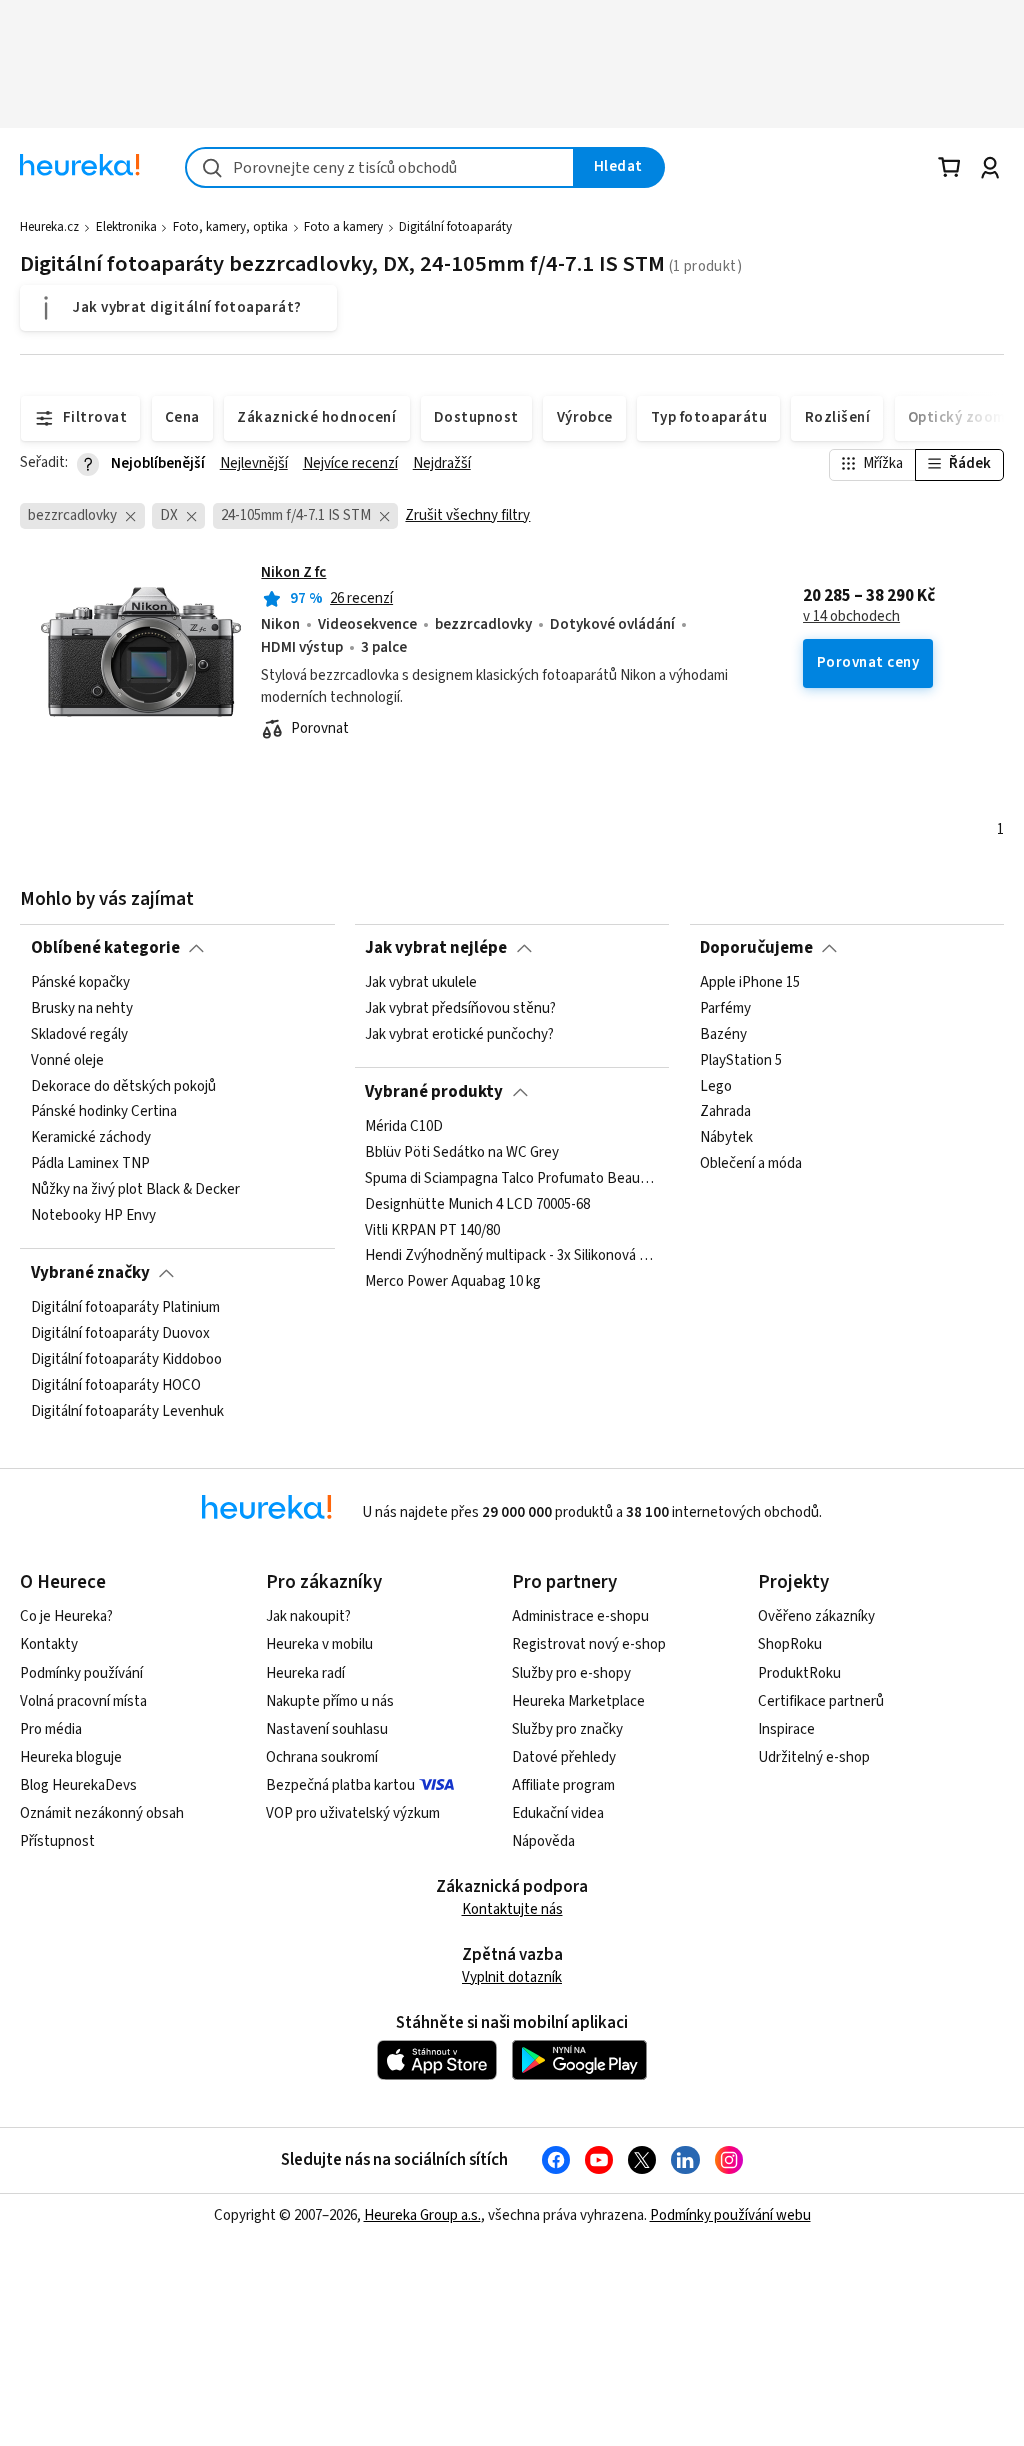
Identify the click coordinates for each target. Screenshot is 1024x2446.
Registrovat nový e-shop (589, 1644)
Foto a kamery (343, 227)
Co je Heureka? (66, 1616)
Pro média (51, 1729)
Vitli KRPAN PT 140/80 (432, 1230)
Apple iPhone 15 (750, 983)
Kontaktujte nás (512, 1909)
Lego (716, 1087)
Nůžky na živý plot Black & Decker (135, 1190)
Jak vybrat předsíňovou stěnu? (460, 1009)
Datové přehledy (564, 1757)
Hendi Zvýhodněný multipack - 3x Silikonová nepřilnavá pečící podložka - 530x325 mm (512, 1256)
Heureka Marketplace (578, 1701)
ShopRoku (790, 1644)
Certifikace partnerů (821, 1701)
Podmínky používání (81, 1673)
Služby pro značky (567, 1729)
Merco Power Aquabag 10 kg (453, 1282)
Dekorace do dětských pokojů (123, 1087)
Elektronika (126, 227)
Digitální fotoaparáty (455, 227)
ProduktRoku (799, 1673)
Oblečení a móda (751, 1164)
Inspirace (786, 1729)
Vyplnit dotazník (512, 1977)
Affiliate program (563, 1785)
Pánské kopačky (80, 983)
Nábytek (726, 1138)
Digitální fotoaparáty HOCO (116, 1386)
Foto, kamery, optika (230, 227)
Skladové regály (79, 1035)
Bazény (723, 1035)
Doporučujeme (756, 948)
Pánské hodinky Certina (104, 1112)
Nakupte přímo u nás (330, 1701)
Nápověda (543, 1841)
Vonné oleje (67, 1061)
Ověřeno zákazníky (816, 1616)
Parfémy (725, 1009)
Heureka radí (305, 1673)
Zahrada (725, 1112)
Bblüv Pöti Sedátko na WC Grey (462, 1153)
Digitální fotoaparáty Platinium (125, 1308)
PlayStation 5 (741, 1061)
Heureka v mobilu (319, 1644)
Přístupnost (57, 1841)
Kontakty (49, 1644)
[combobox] (380, 167)
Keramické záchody (91, 1138)
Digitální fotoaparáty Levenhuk (127, 1412)
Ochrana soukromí (322, 1757)
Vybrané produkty (434, 1092)
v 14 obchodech (851, 617)
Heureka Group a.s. (422, 2215)
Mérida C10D (404, 1127)
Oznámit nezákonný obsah (102, 1813)
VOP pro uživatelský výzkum (353, 1813)
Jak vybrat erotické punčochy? (459, 1035)
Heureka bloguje (71, 1757)
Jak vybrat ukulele (421, 983)
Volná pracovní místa (83, 1701)
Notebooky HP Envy (93, 1216)
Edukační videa (558, 1813)
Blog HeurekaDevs (78, 1785)
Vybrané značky (90, 1273)
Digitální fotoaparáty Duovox (120, 1334)
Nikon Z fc (293, 572)
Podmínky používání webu (730, 2215)
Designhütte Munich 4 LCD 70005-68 (477, 1205)
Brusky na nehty (82, 1009)
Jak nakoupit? (308, 1616)
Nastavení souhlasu (327, 1729)
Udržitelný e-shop (814, 1757)
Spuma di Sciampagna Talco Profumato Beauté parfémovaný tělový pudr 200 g (512, 1179)
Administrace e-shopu (580, 1616)
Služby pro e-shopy (571, 1673)
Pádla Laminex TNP (90, 1164)
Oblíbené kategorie (105, 948)
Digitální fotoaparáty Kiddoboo (126, 1360)
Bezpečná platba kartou (340, 1785)
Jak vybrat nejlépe (436, 948)
